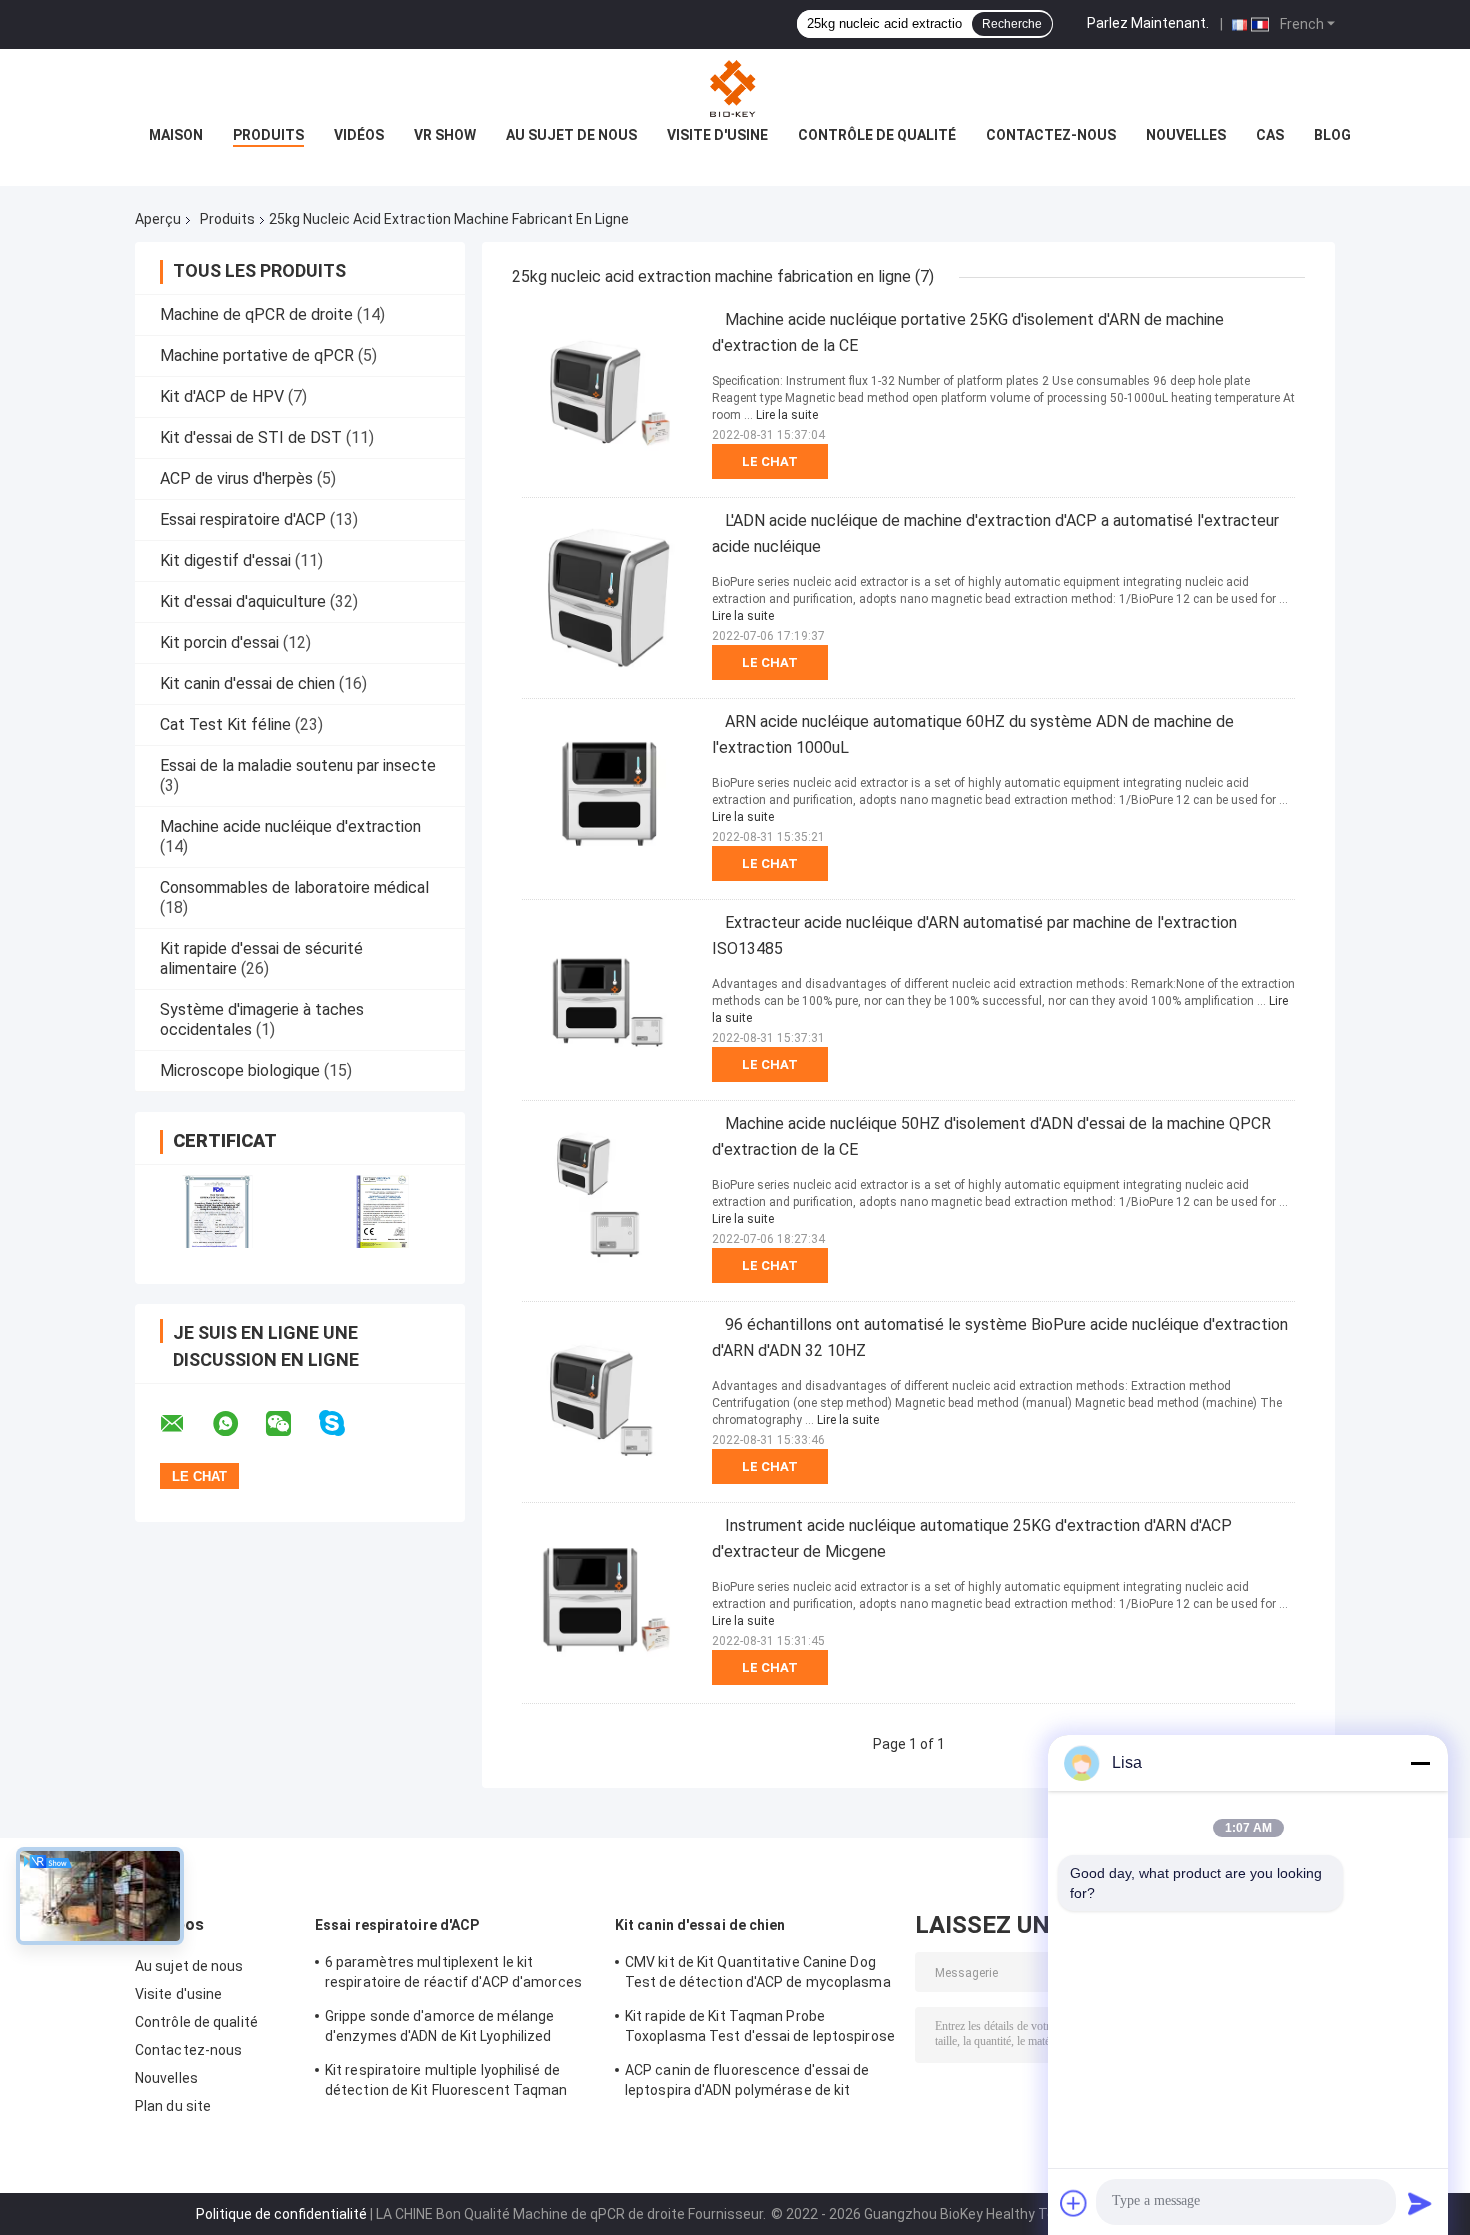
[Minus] (1420, 1763)
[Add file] (1074, 2203)
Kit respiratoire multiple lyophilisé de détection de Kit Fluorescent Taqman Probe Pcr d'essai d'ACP (446, 2083)
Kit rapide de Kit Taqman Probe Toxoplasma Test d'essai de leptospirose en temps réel (760, 2029)
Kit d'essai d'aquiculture (243, 601)
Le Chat (770, 461)
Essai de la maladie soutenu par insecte (298, 765)
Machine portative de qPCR (257, 355)
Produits (268, 135)
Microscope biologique (240, 1070)
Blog (1332, 135)
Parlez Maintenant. (1148, 23)
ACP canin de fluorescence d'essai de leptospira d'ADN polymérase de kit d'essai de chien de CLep (747, 2083)
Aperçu (158, 219)
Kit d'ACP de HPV (222, 396)
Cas (1270, 135)
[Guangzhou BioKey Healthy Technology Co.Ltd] (735, 89)
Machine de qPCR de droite (256, 314)
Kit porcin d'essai (219, 642)
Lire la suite (787, 415)
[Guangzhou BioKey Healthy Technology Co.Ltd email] (185, 1424)
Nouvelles (1186, 135)
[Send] (1420, 2203)
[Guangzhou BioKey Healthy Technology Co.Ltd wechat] (291, 1424)
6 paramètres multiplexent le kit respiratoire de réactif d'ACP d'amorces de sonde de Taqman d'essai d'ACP (453, 1975)
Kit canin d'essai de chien (247, 683)
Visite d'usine (717, 135)
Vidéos (359, 135)
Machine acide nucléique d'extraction (290, 826)
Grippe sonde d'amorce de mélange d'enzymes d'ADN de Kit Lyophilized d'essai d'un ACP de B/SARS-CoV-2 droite (459, 2029)
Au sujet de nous (571, 135)
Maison (176, 135)
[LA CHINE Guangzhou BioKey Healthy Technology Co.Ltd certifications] (217, 1211)
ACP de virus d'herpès (236, 478)
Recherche (1012, 24)
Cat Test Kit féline (225, 724)
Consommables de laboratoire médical (294, 887)
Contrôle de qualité (877, 135)
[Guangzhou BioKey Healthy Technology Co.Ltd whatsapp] (238, 1424)
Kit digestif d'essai (225, 560)
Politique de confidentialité (281, 2214)
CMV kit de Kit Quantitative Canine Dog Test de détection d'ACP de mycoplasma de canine (758, 1975)
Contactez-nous (1051, 135)
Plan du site (173, 2106)
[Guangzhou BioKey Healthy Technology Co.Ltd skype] (344, 1423)
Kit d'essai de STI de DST (251, 437)
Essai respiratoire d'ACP (243, 519)
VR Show (445, 135)
